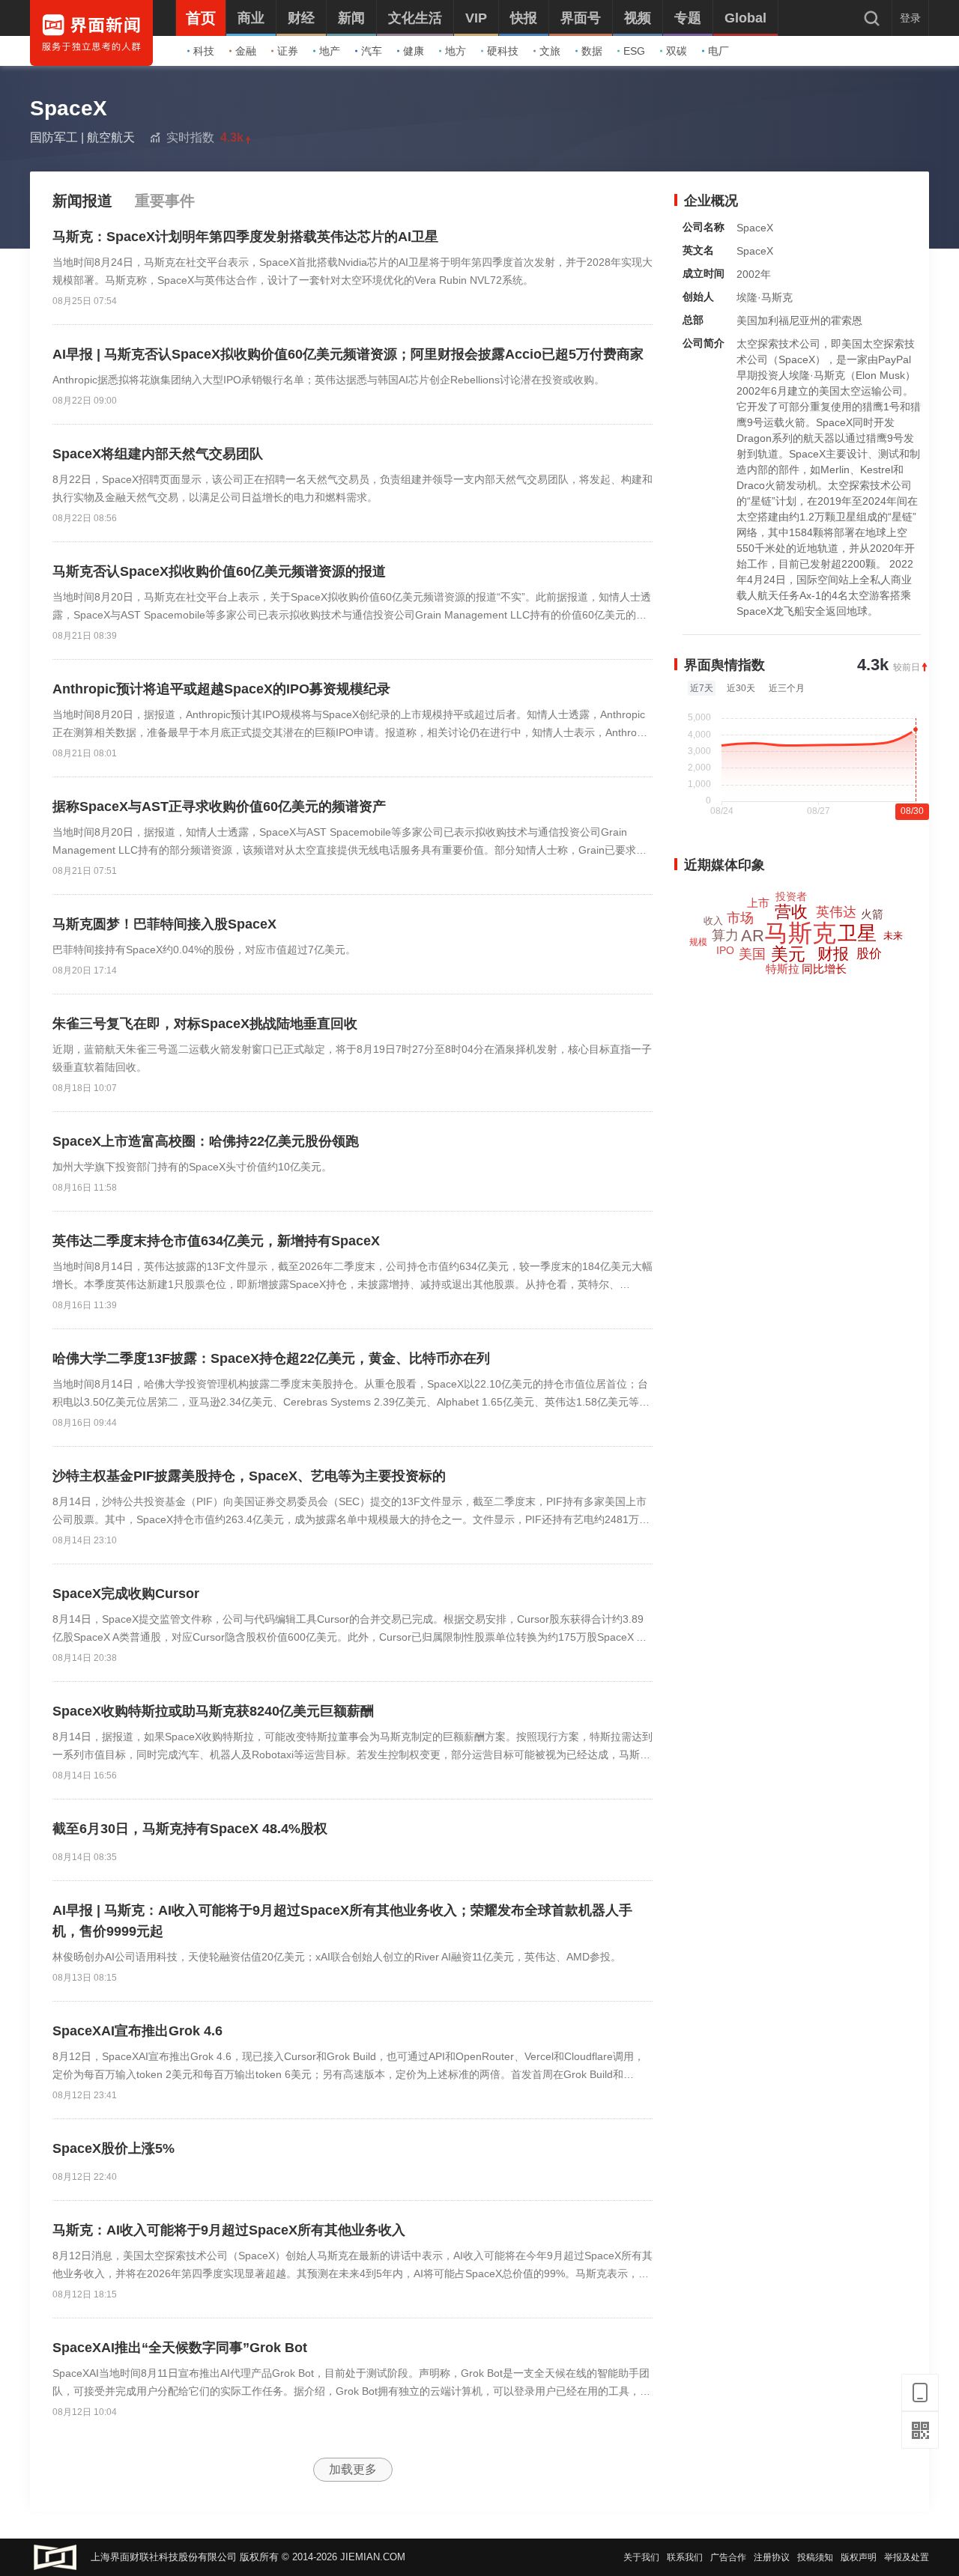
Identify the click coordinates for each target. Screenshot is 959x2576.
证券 (288, 51)
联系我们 (685, 2557)
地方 (456, 51)
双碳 (677, 51)
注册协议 (772, 2557)
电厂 (719, 51)
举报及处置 (907, 2557)
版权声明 (859, 2557)
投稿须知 (815, 2557)
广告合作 (728, 2557)
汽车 (372, 51)
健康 (414, 51)
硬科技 (503, 51)
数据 (592, 51)
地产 (330, 51)
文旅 (550, 51)
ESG (634, 51)
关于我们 (641, 2557)
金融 (246, 51)
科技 (204, 51)
